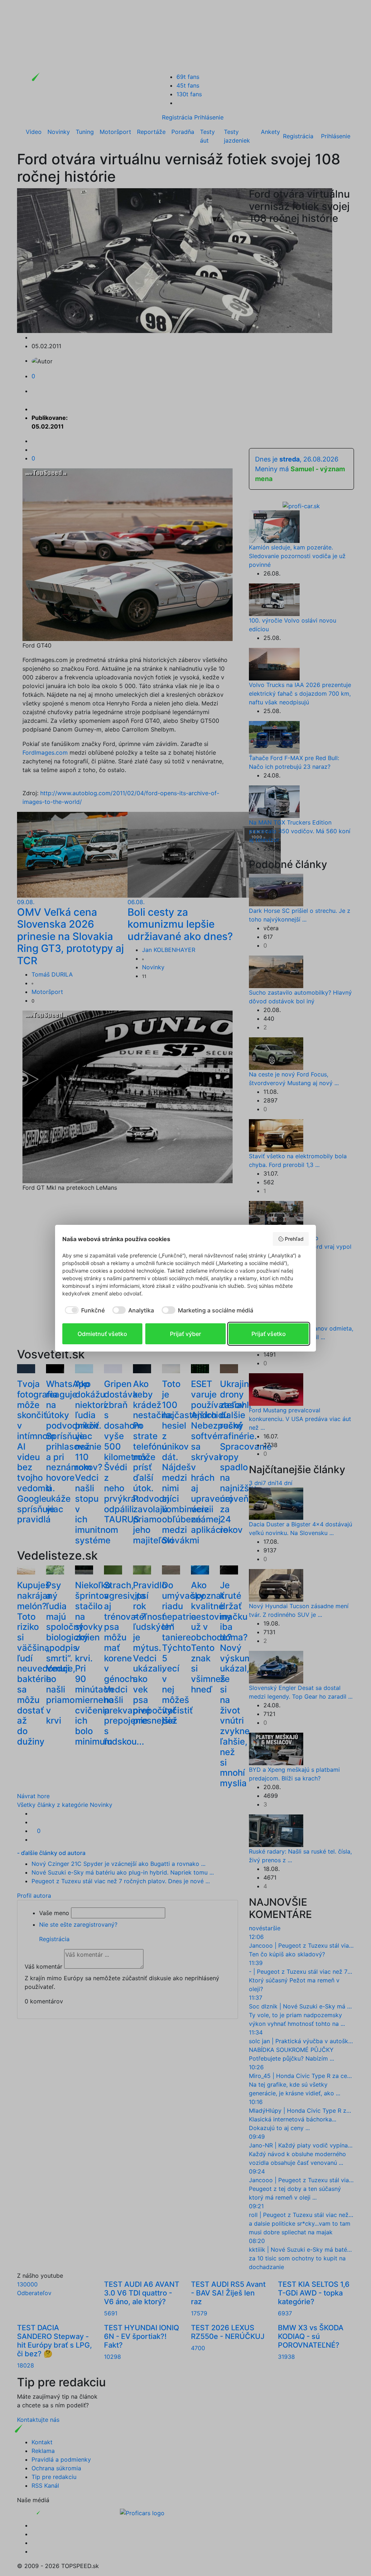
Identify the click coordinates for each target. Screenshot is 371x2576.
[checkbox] (84, 1310)
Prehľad (294, 1239)
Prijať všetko (269, 1334)
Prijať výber (185, 1334)
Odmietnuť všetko (102, 1334)
